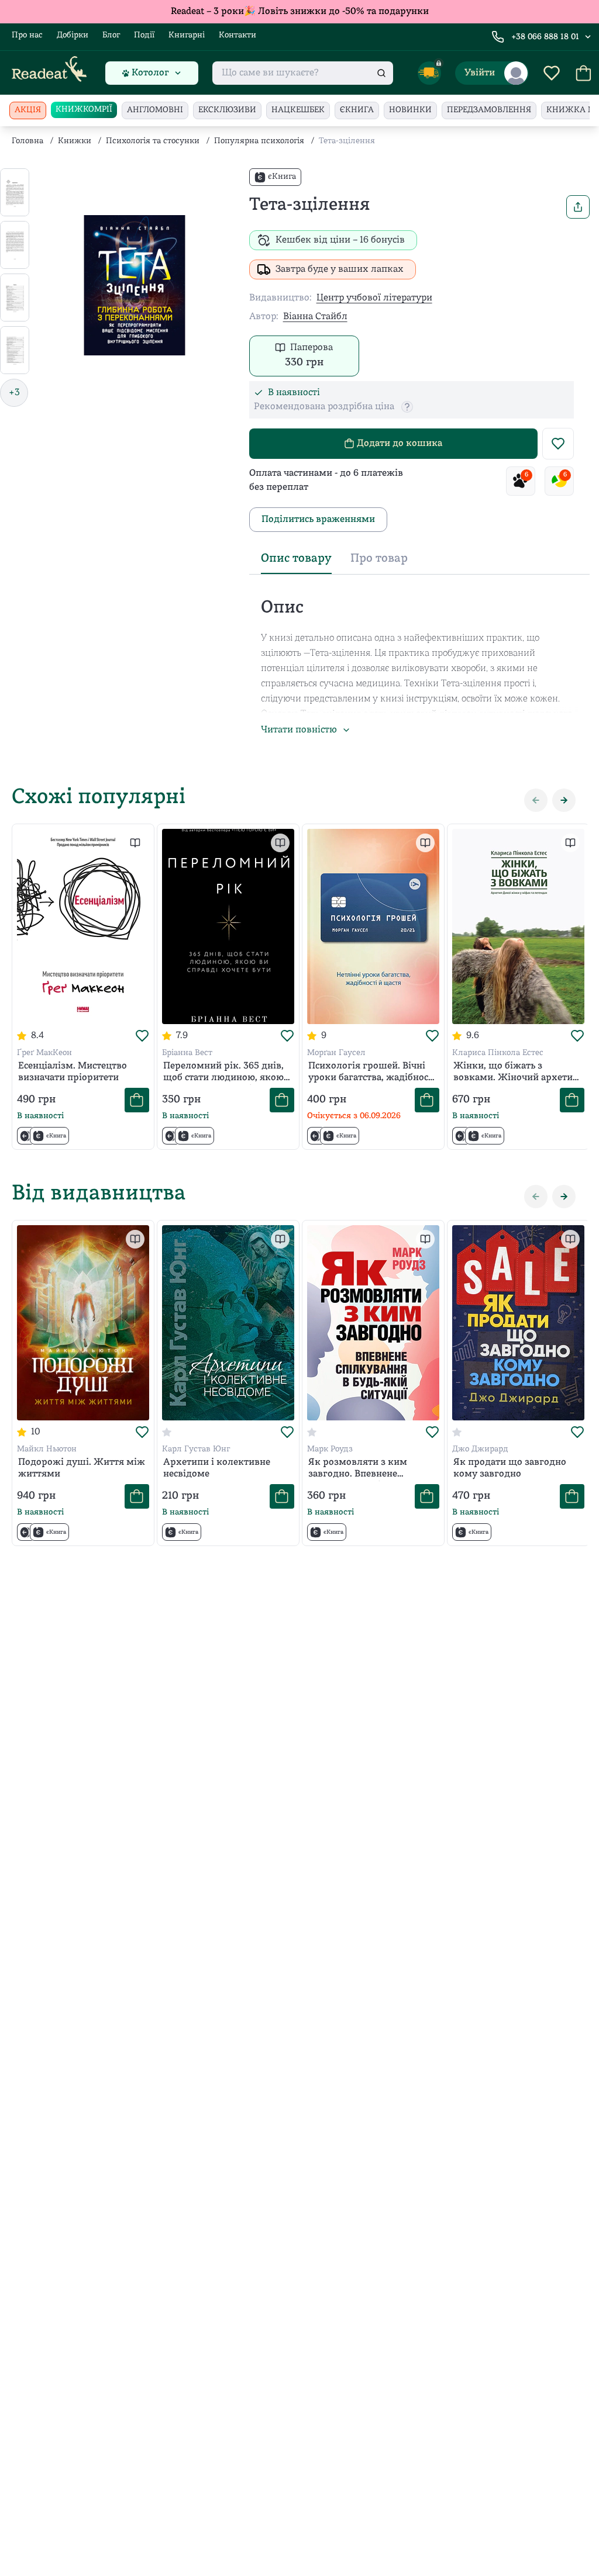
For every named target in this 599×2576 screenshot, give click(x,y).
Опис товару (296, 559)
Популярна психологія (259, 141)
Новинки (410, 110)
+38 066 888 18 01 (545, 37)
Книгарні (187, 35)
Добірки (73, 35)
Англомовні (155, 110)
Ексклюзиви (227, 110)
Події (144, 35)
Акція (28, 110)
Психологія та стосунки (153, 141)
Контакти (237, 35)
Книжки (75, 141)
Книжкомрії (84, 110)
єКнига (357, 110)
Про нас (27, 35)
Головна (27, 141)
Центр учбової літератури (374, 298)
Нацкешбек (298, 110)
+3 (14, 393)
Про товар (379, 559)
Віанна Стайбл (315, 317)
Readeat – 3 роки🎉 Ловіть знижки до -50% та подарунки (300, 12)
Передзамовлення (489, 110)
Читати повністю (299, 730)
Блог (111, 35)
